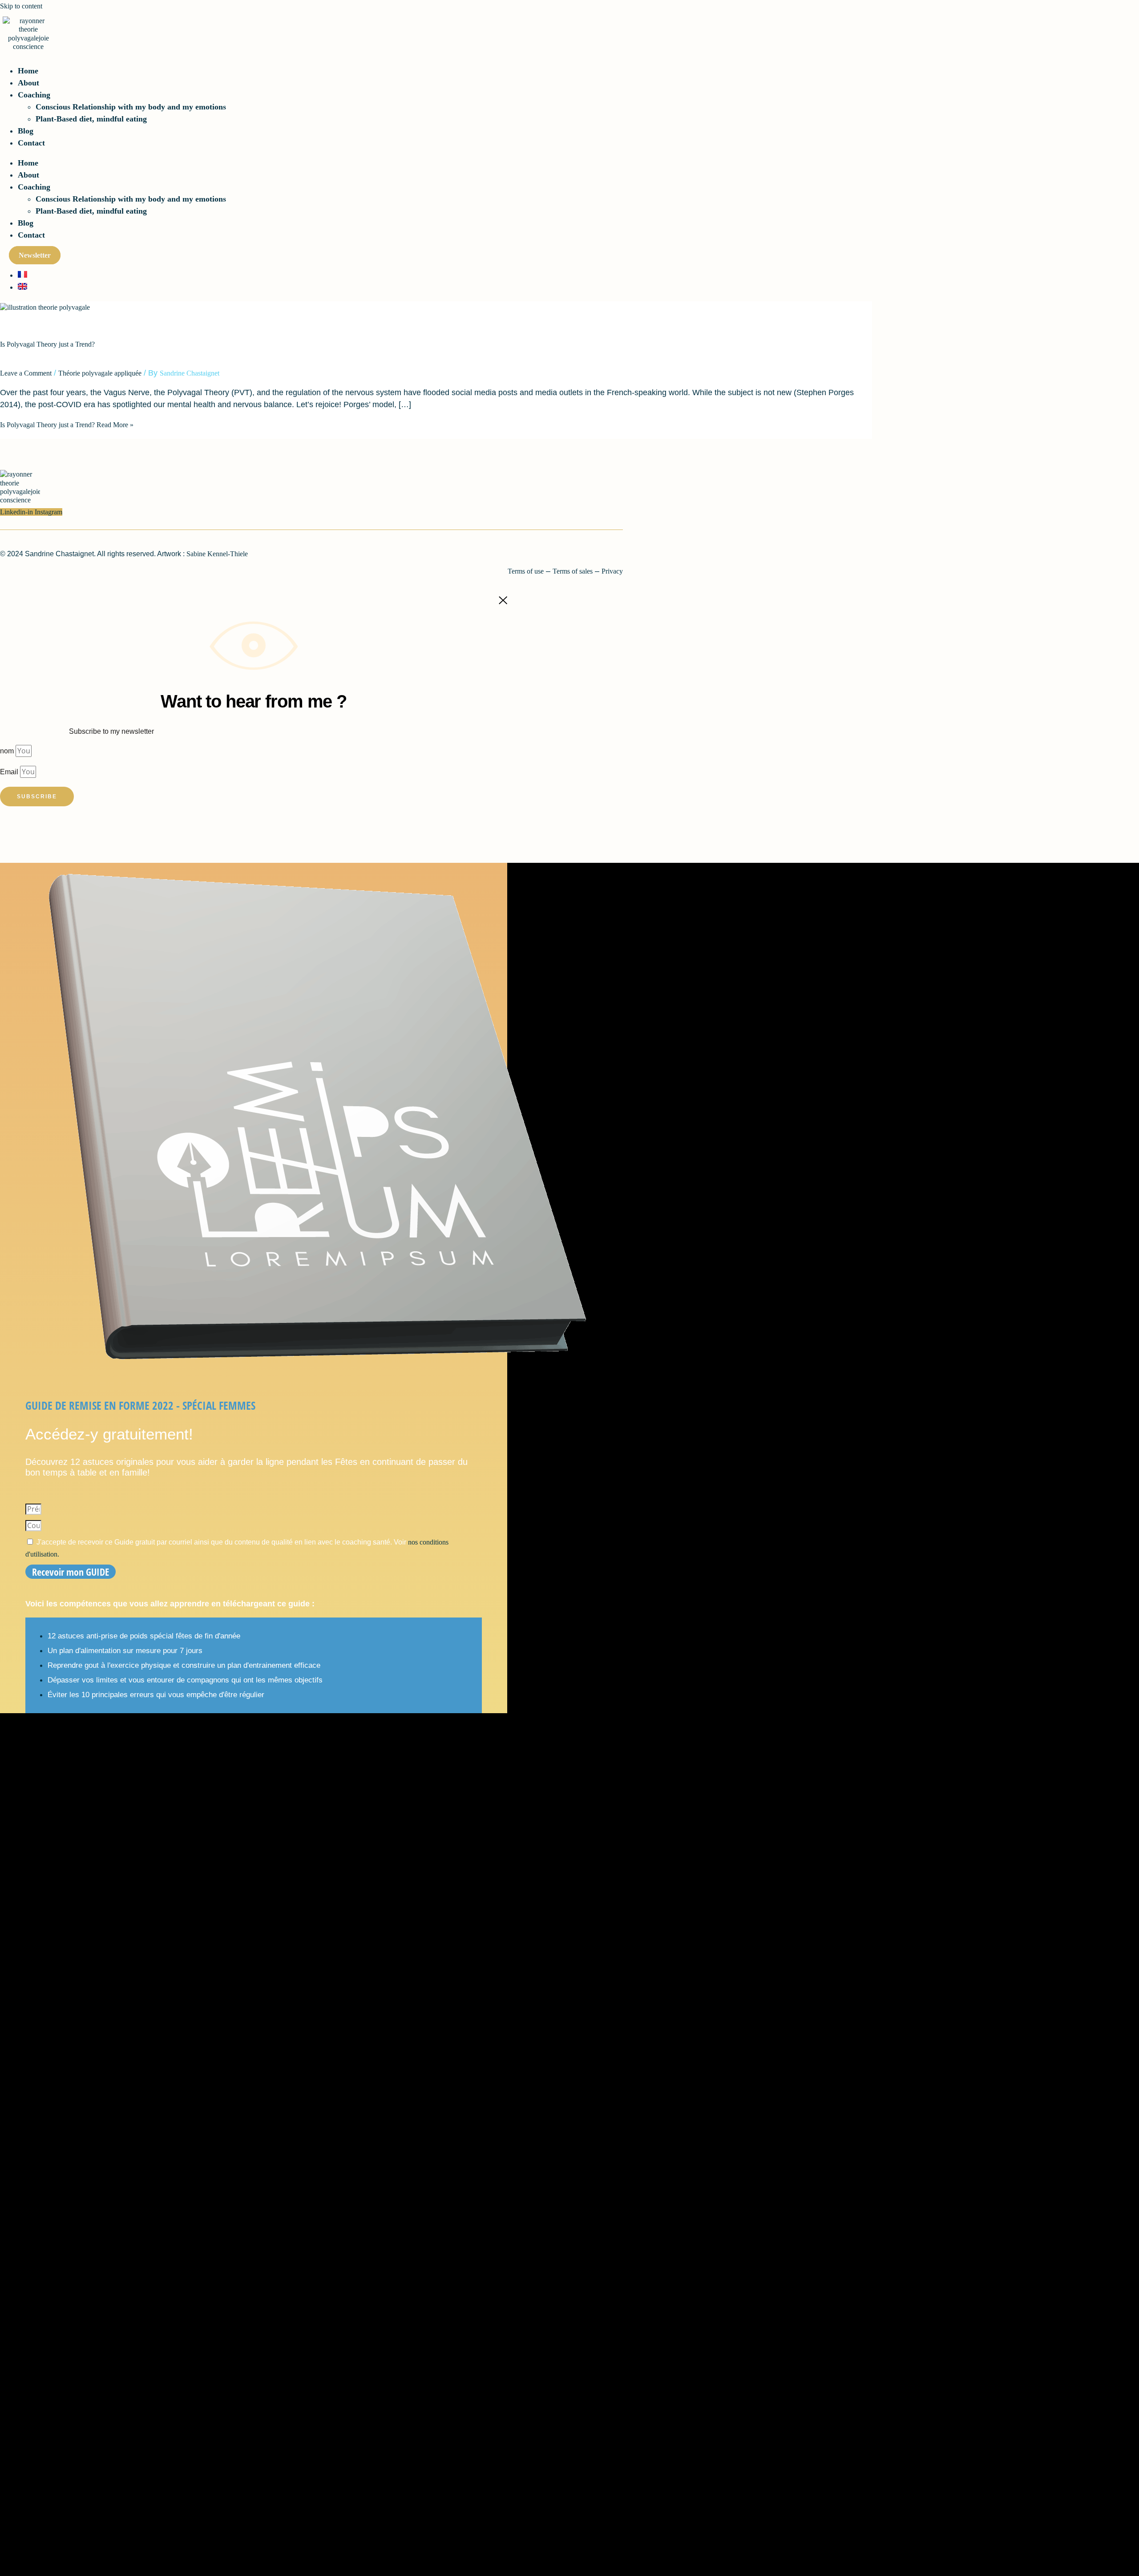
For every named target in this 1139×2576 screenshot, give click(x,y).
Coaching (34, 95)
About (28, 83)
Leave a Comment (26, 373)
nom (8, 751)
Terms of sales (573, 571)
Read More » (67, 425)
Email (10, 772)
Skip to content (21, 6)
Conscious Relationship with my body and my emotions (131, 107)
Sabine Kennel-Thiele (217, 554)
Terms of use (526, 571)
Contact (31, 143)
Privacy (612, 571)
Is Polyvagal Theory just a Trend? (47, 344)
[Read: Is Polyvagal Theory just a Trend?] (45, 307)
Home (28, 71)
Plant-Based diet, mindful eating (91, 119)
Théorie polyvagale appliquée (100, 373)
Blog (26, 131)
